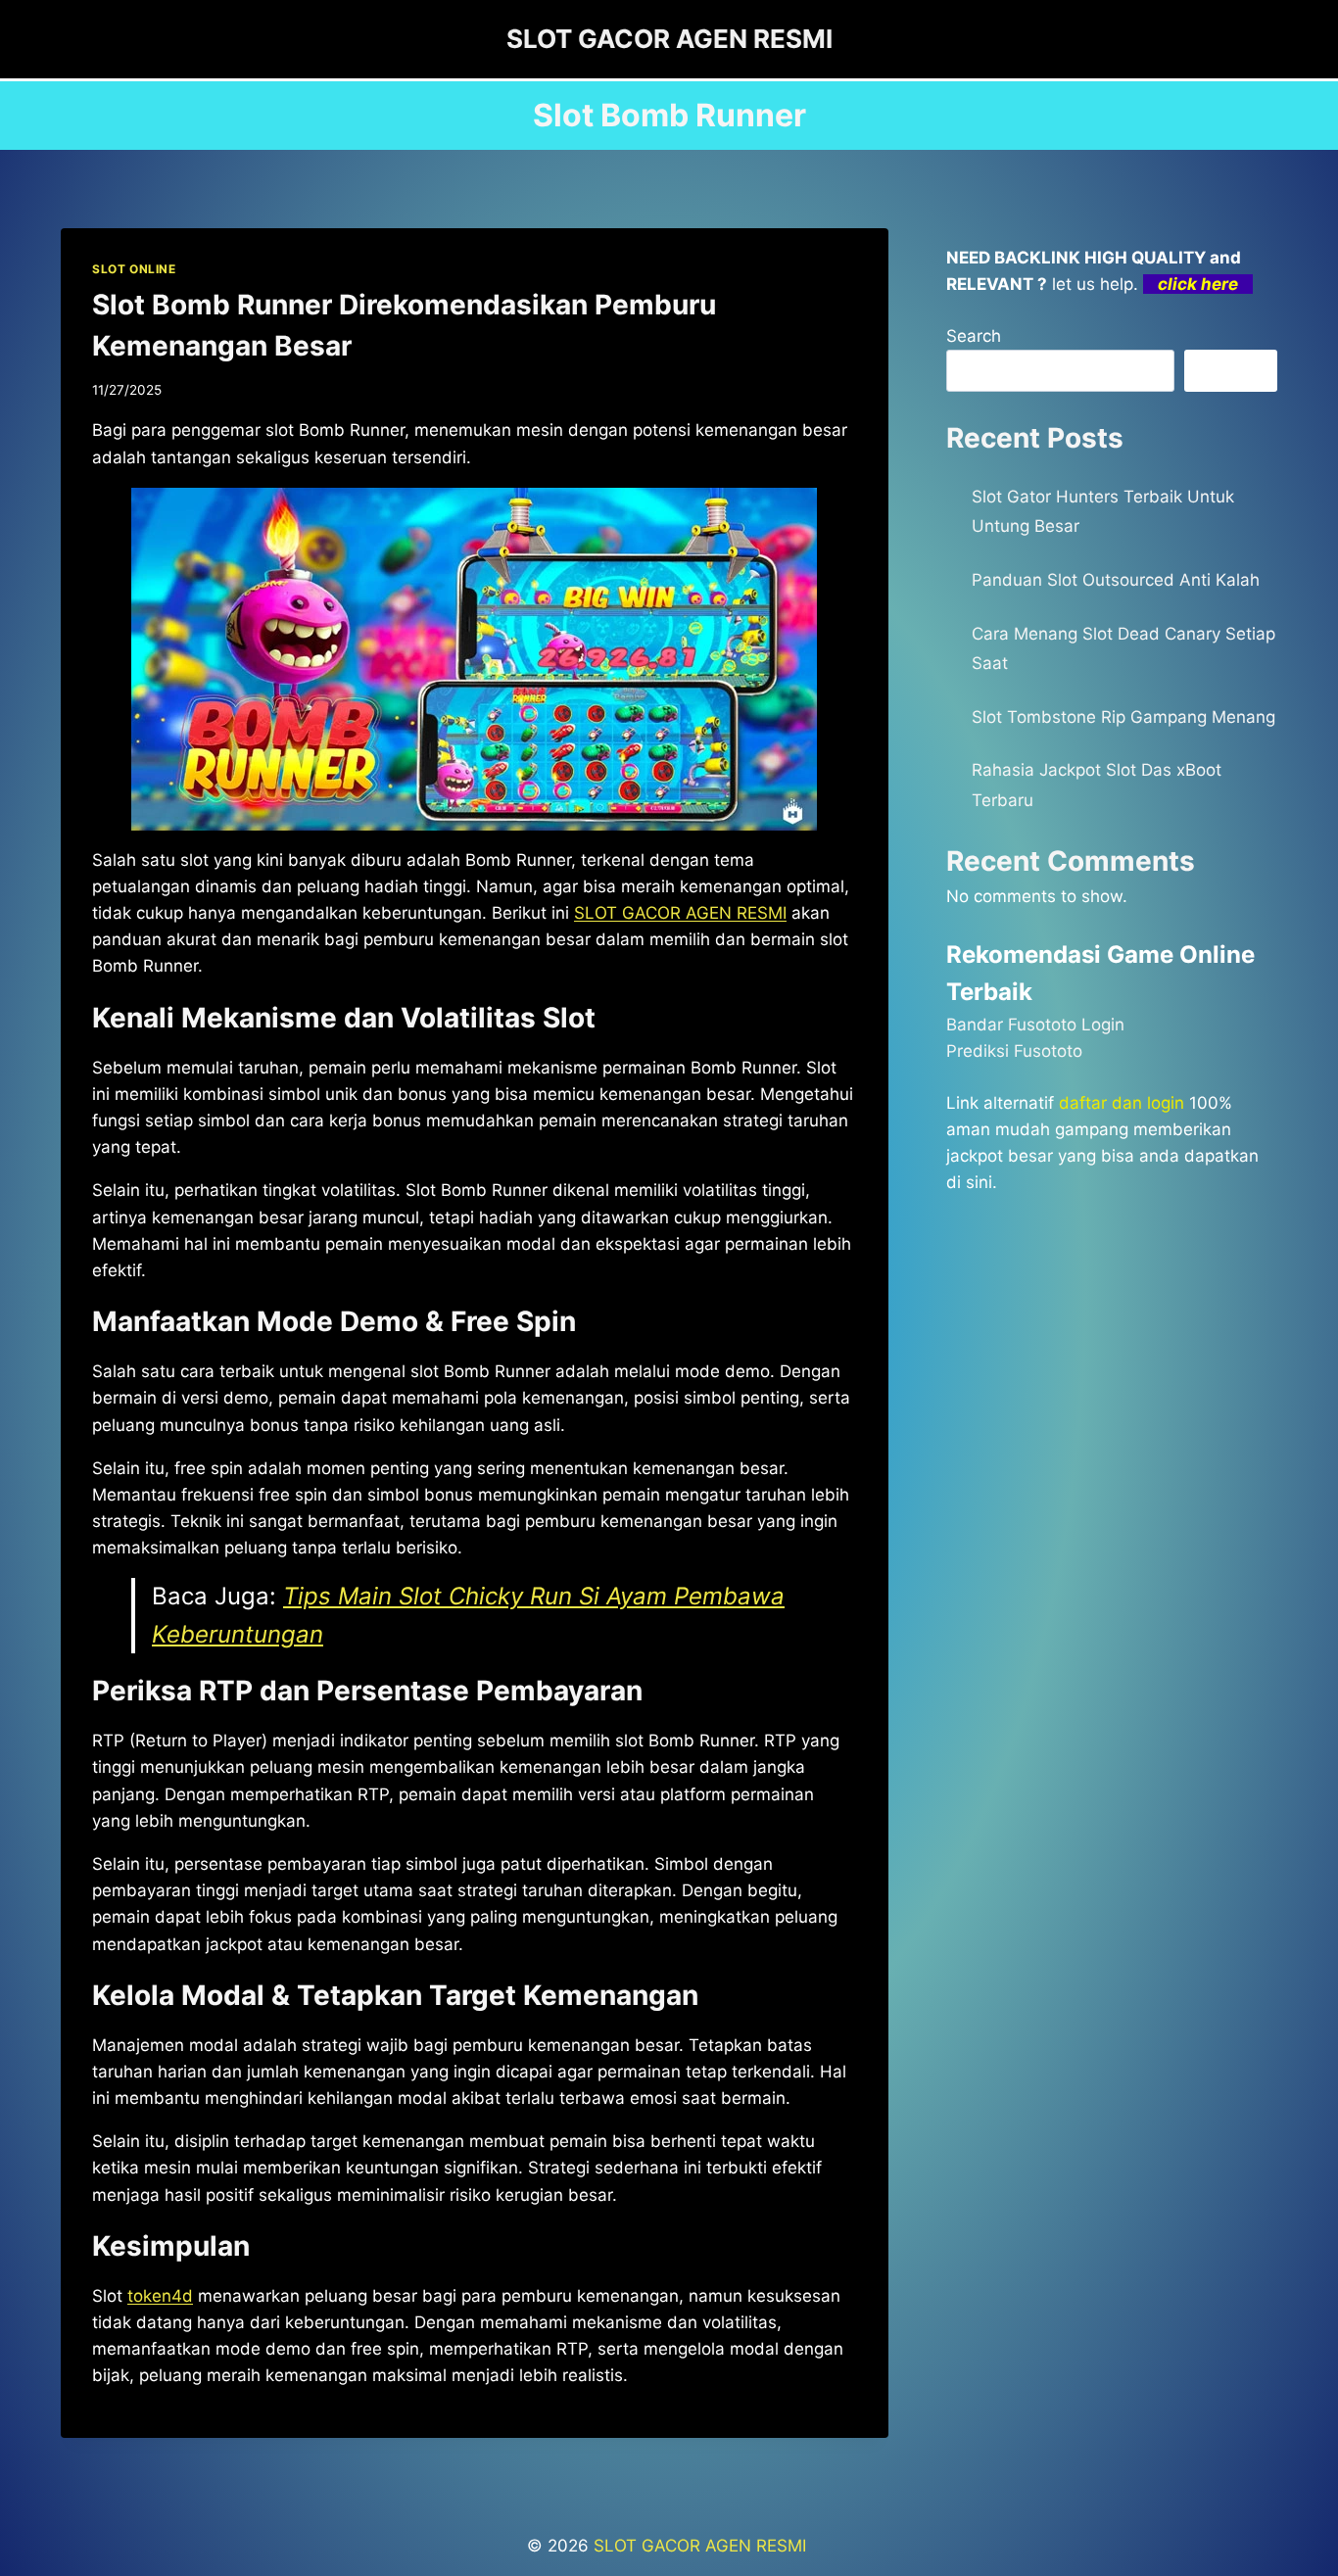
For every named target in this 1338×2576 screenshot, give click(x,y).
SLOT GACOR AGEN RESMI (702, 2546)
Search (974, 336)
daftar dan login (1122, 1103)
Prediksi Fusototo (1014, 1051)
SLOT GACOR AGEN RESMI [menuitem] (680, 913)
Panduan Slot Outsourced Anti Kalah (1116, 580)
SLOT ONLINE (134, 269)
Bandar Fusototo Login (1035, 1025)
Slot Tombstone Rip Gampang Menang (1123, 717)
